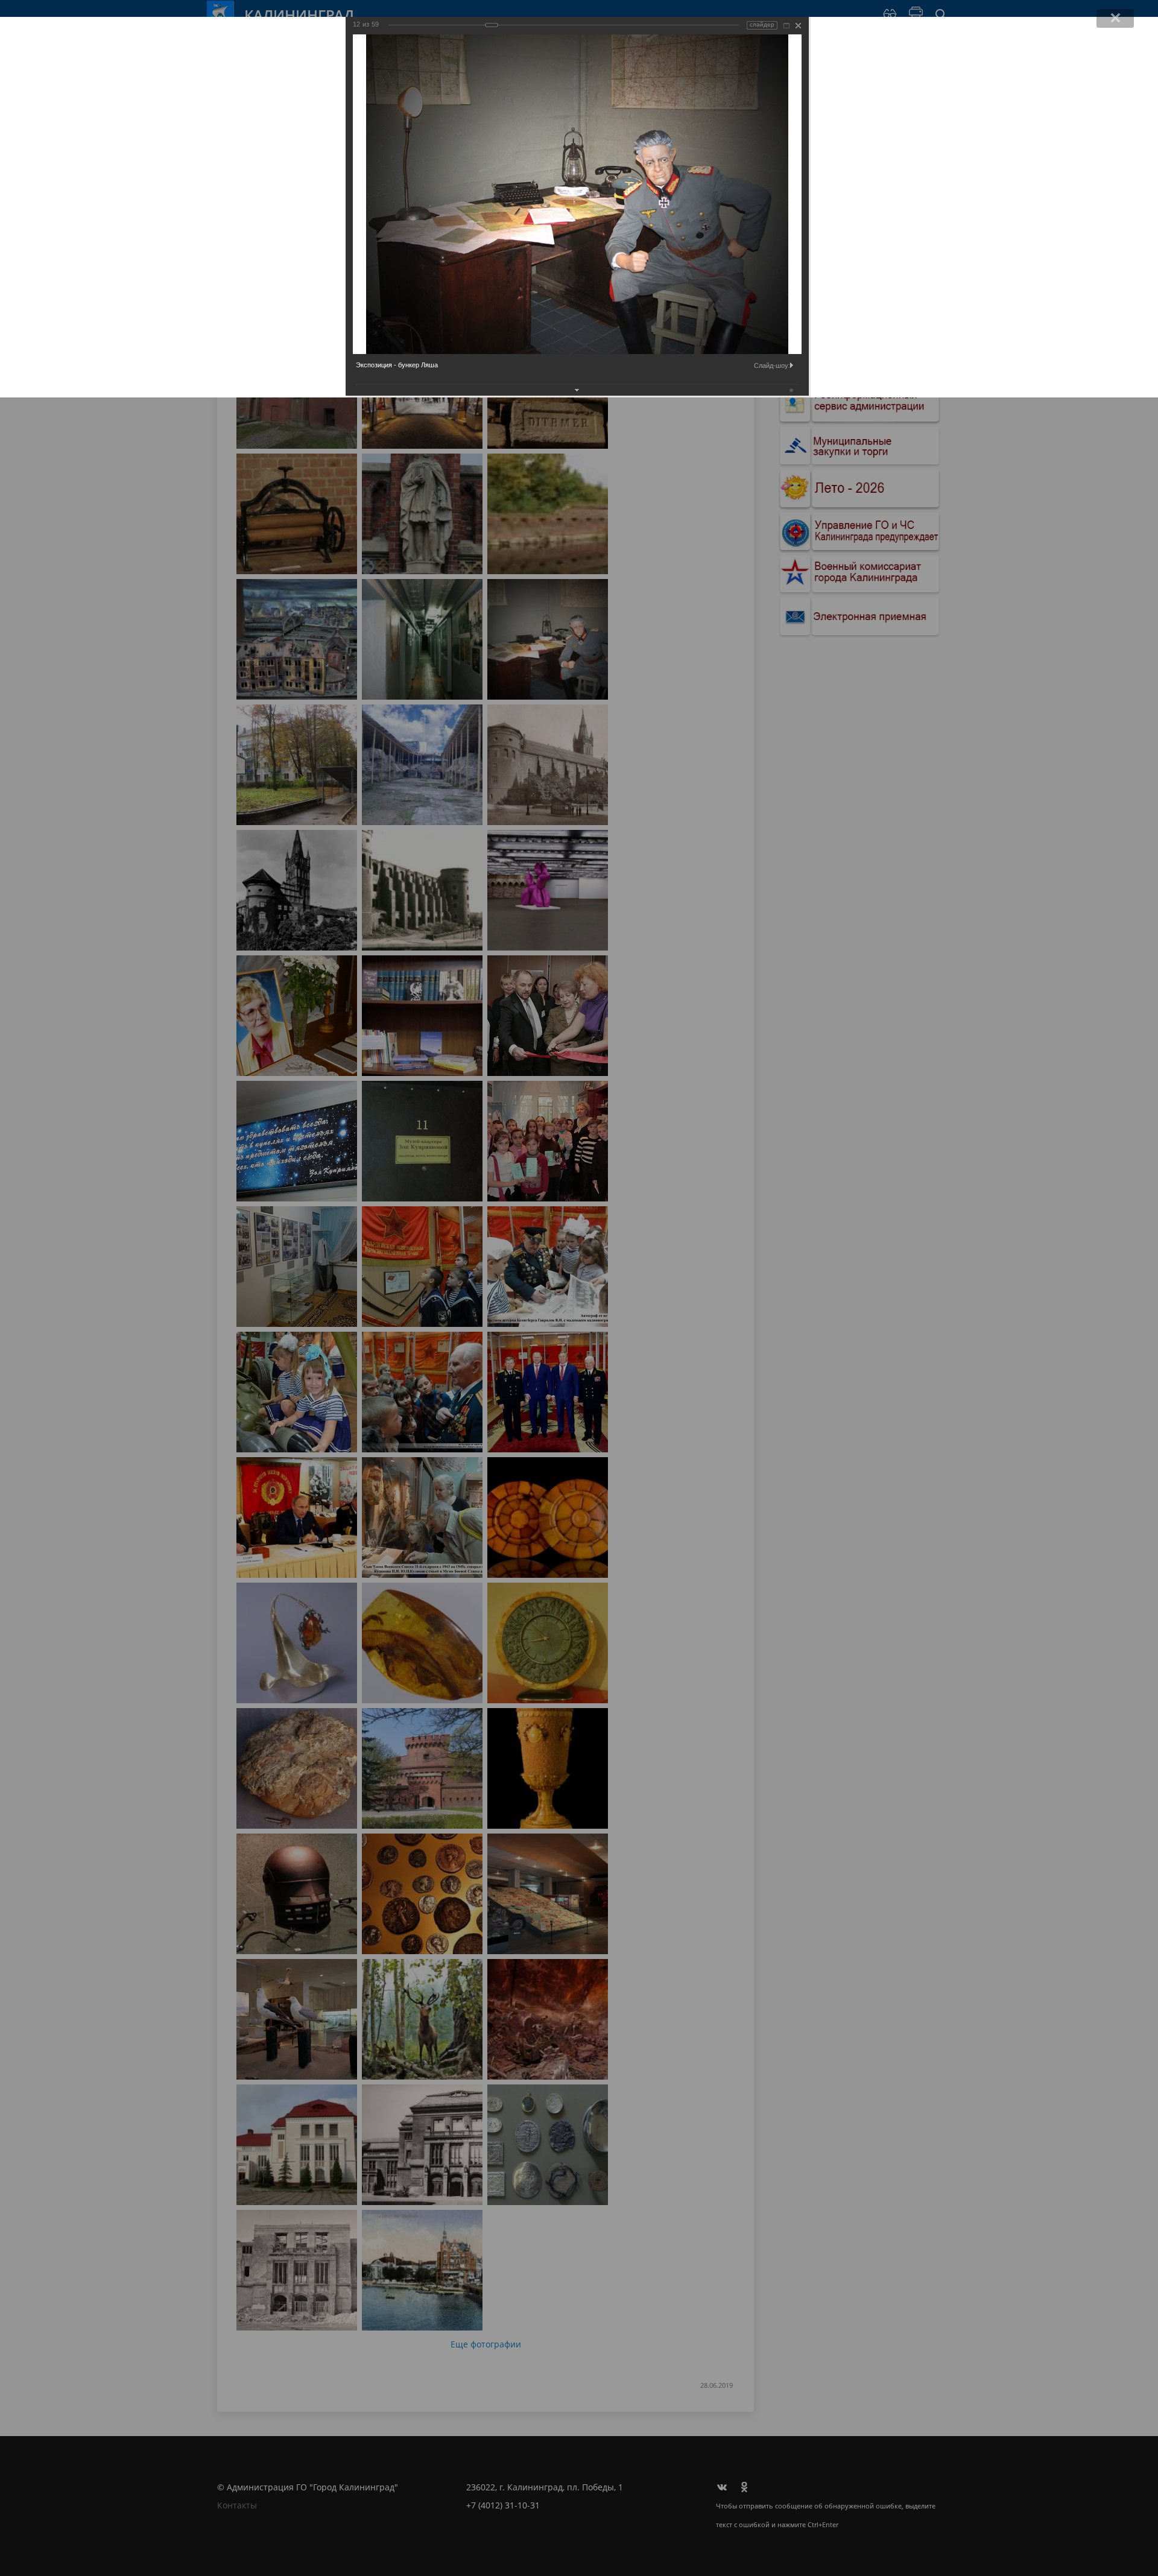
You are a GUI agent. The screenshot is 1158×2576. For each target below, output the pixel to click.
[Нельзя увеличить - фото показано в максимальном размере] (786, 26)
